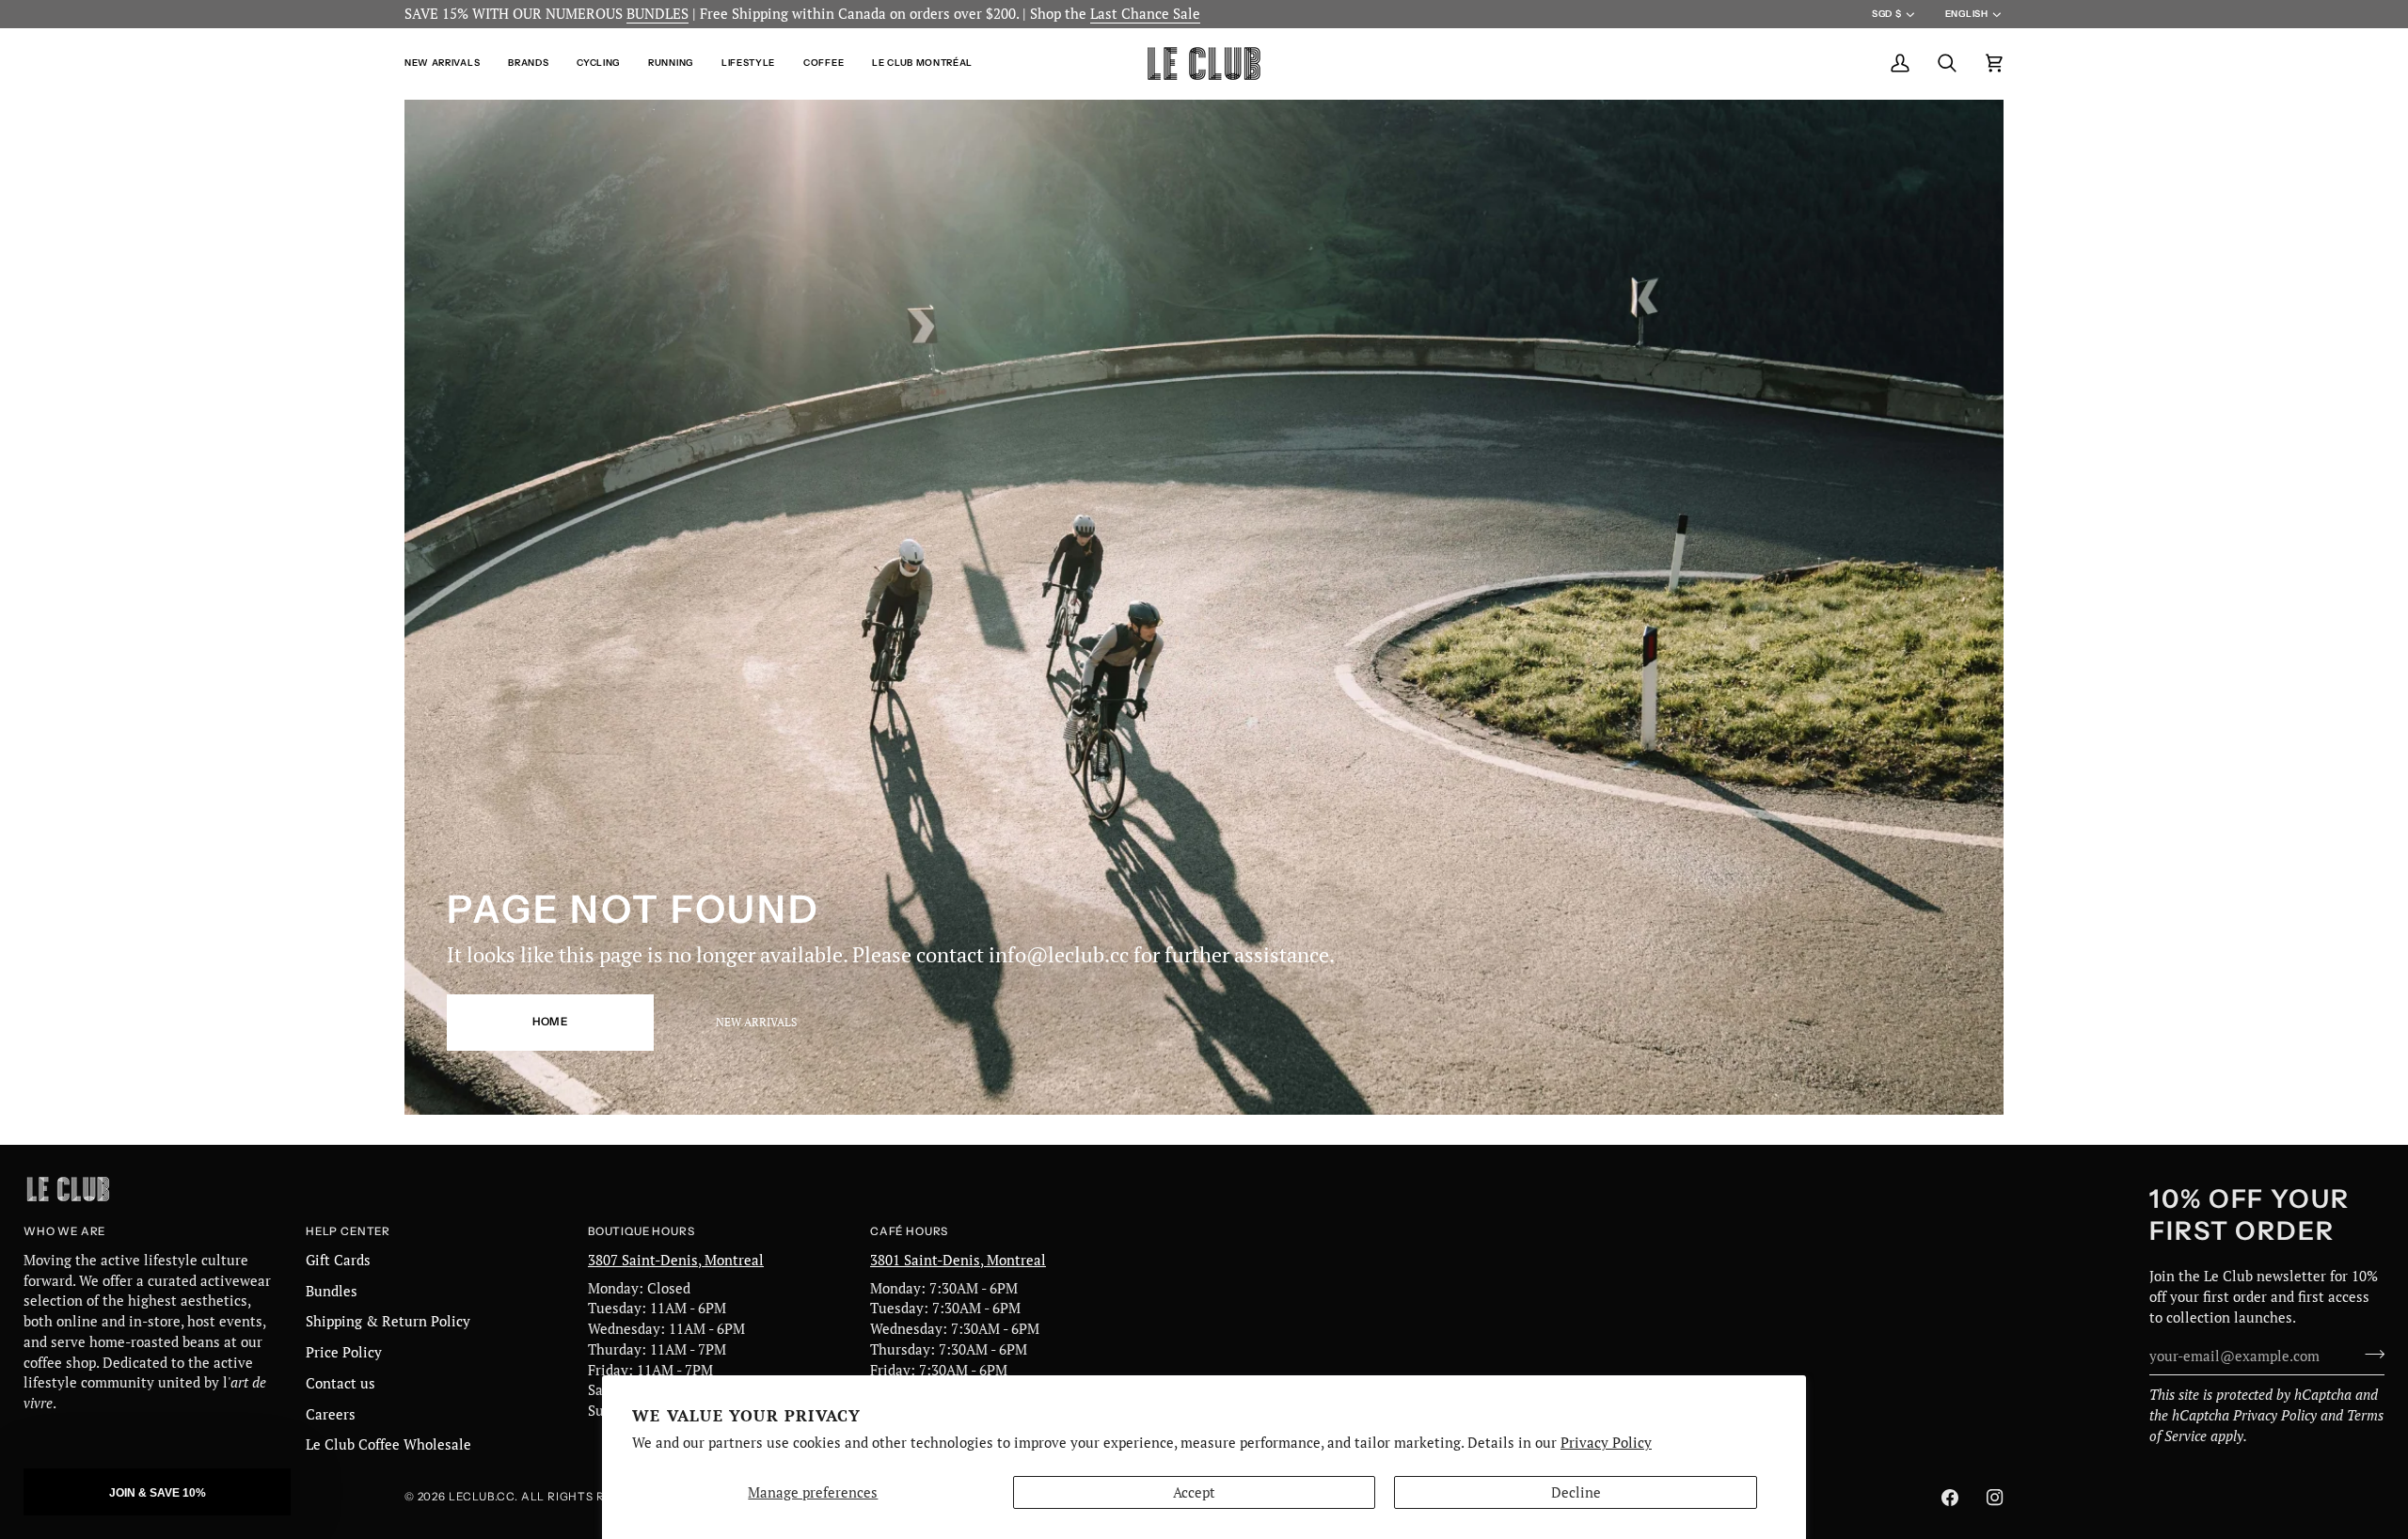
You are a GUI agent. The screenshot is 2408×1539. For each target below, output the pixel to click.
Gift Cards (338, 1260)
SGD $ (1886, 14)
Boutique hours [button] (641, 1231)
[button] (449, 63)
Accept (1194, 1492)
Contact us (341, 1383)
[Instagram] (1995, 1498)
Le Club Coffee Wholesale (388, 1444)
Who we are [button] (64, 1231)
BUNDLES (657, 14)
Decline (1576, 1492)
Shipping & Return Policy (388, 1321)
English (1967, 14)
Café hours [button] (909, 1231)
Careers (331, 1414)
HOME (550, 1022)
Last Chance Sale (1145, 14)
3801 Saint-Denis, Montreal (958, 1260)
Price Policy (344, 1352)
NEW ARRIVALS (756, 1022)
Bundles (332, 1291)
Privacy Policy (1606, 1443)
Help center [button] (348, 1231)
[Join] (2369, 1354)
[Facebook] (1950, 1498)
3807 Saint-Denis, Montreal (676, 1260)
